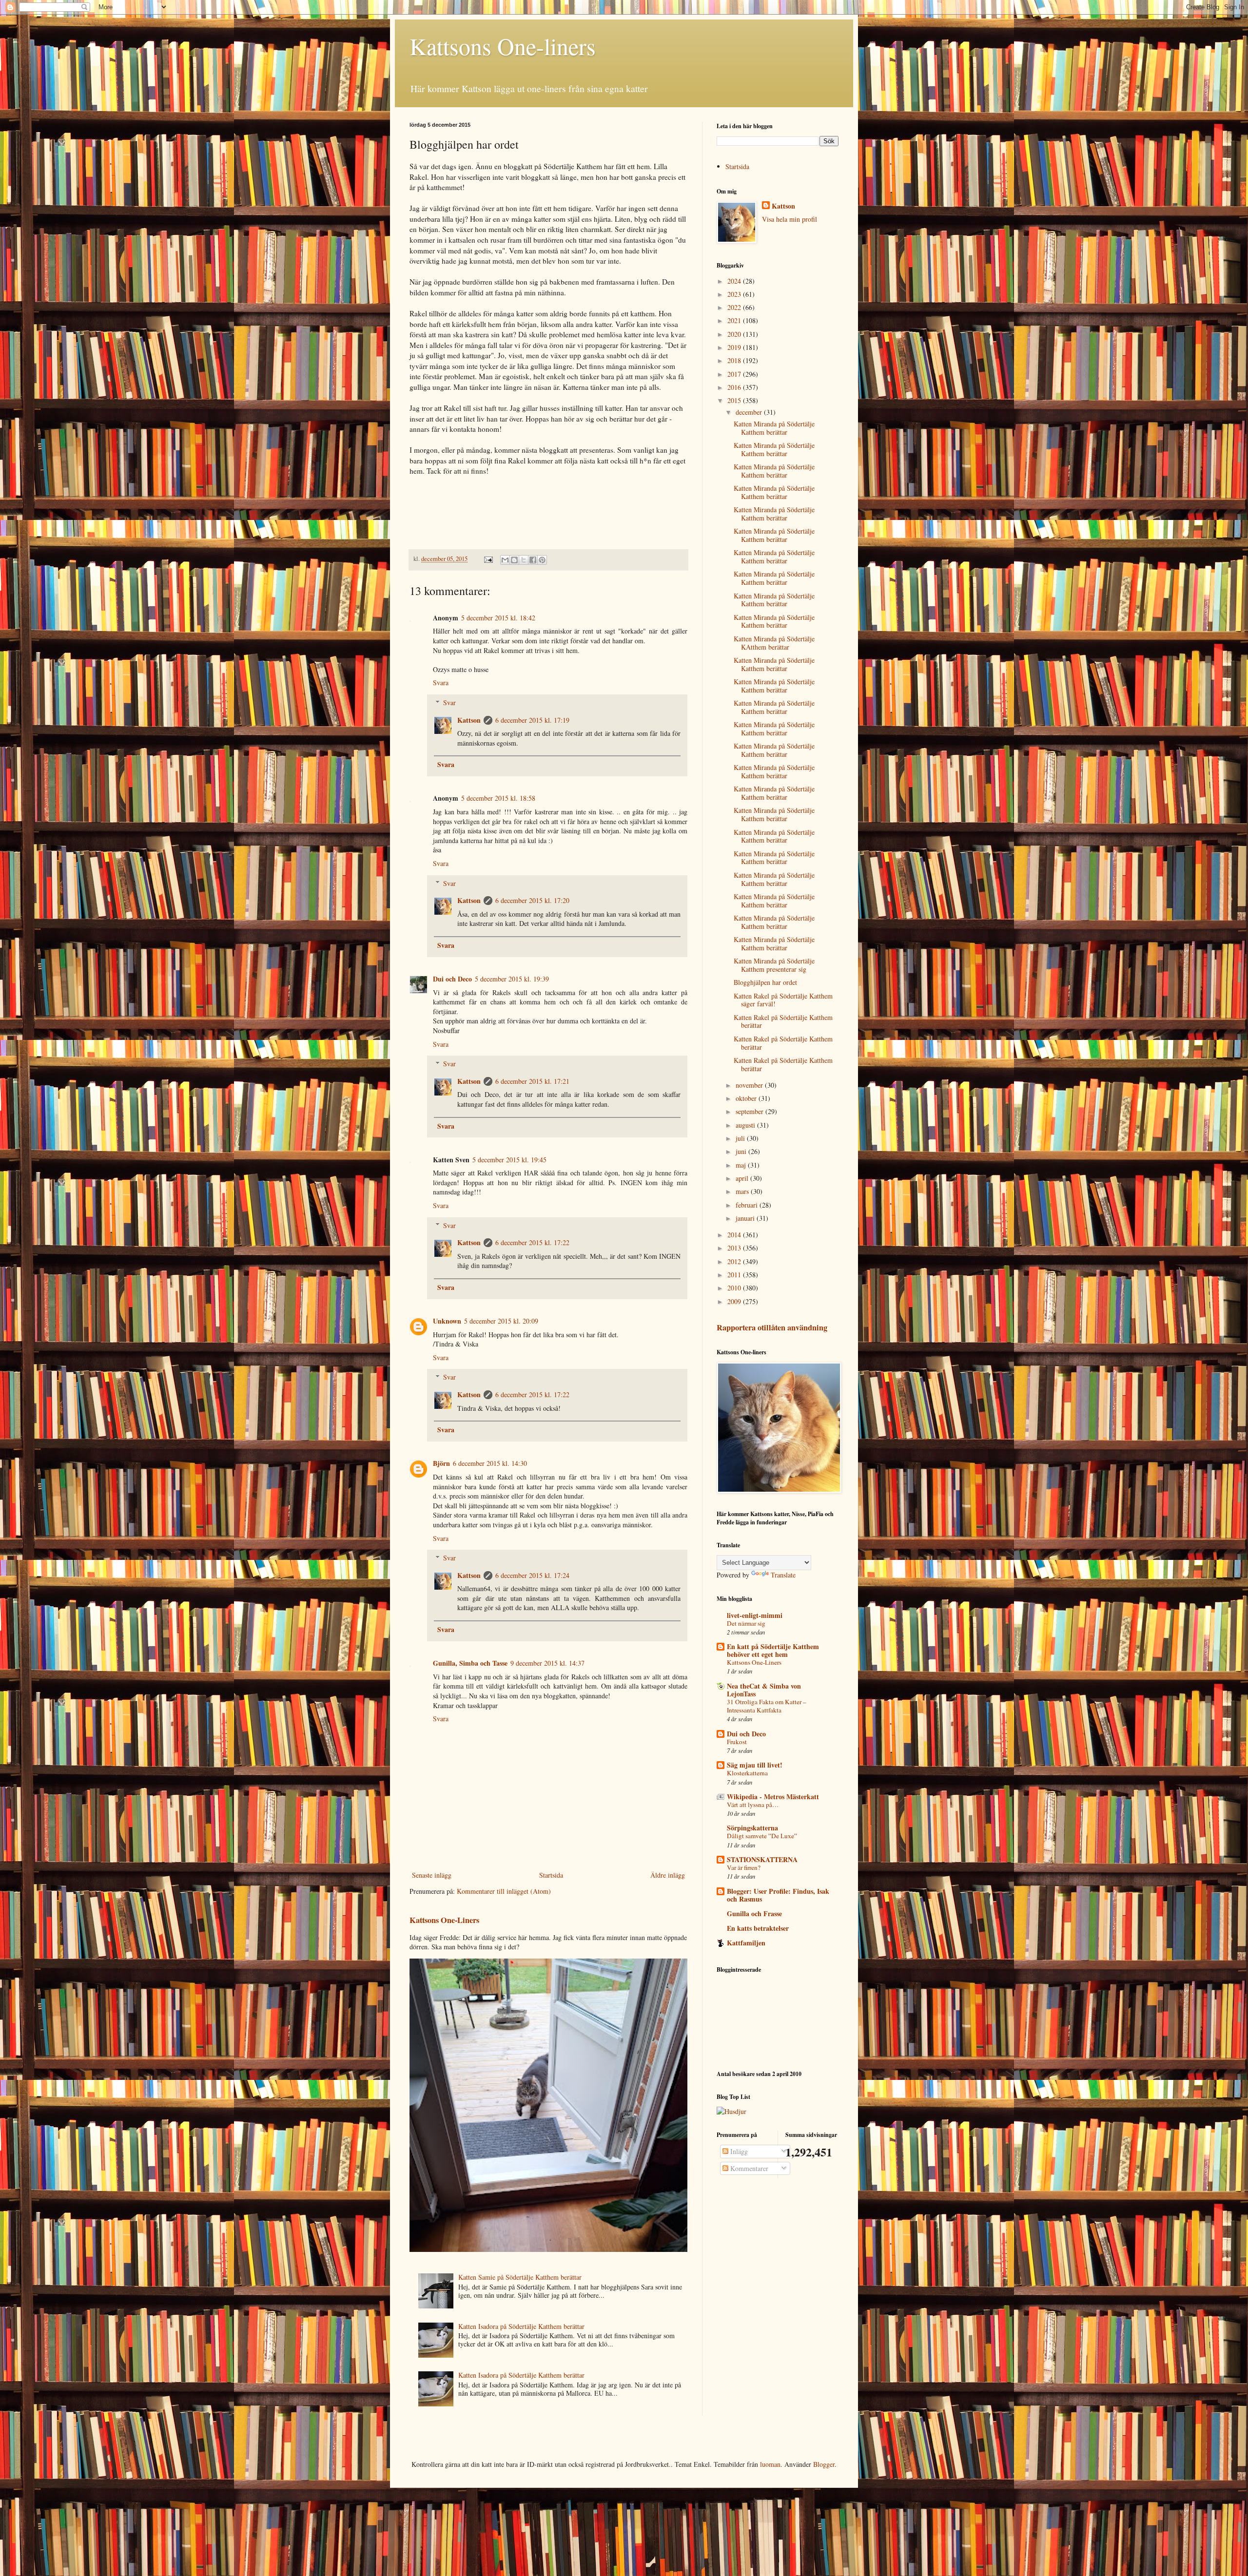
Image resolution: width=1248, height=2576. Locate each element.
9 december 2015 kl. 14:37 (547, 1663)
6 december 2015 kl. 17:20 (532, 900)
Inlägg (738, 2151)
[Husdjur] (731, 2111)
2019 (735, 347)
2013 (735, 1248)
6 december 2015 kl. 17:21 (532, 1081)
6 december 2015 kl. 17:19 (532, 720)
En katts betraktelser (758, 1928)
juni (742, 1151)
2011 (735, 1275)
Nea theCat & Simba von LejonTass (764, 1690)
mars (743, 1191)
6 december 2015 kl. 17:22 (532, 1242)
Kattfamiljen (746, 1943)
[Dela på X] (524, 560)
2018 (735, 360)
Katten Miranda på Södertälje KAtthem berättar (774, 643)
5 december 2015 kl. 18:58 (498, 798)
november (750, 1085)
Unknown (447, 1321)
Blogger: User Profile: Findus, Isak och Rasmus (778, 1895)
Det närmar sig (746, 1623)
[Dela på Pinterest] (542, 560)
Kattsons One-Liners (444, 1920)
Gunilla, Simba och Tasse (470, 1663)
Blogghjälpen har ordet (765, 982)
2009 (735, 1301)
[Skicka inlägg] (488, 559)
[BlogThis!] (514, 560)
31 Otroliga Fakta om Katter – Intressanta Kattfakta (767, 1706)
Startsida (551, 1875)
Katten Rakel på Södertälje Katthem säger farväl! (783, 1000)
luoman (770, 2464)
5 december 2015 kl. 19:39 (512, 979)
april (743, 1178)
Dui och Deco (452, 979)
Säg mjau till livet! (755, 1765)
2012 (735, 1261)
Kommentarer (748, 2168)
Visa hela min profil (790, 219)
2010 (735, 1288)
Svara (441, 682)
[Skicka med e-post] (505, 560)
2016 (735, 387)
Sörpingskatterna (752, 1828)
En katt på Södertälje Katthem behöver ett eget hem (773, 1650)
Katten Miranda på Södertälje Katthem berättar (774, 428)
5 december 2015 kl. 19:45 (509, 1160)
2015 (735, 400)
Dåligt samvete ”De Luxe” (762, 1836)
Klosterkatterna (747, 1773)
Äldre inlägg (668, 1875)
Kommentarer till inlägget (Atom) (504, 1891)
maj (742, 1165)
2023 (735, 294)
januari (746, 1218)
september (751, 1111)
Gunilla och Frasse (754, 1913)
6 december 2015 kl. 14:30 (490, 1463)
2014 (735, 1235)
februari (748, 1205)
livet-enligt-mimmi (755, 1615)
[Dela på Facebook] (533, 560)
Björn (441, 1463)
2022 (735, 307)
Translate (783, 1575)
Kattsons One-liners (503, 46)
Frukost (737, 1742)
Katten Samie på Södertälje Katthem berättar (520, 2277)
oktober (747, 1098)
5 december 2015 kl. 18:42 (498, 618)
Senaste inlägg (432, 1875)
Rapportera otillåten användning (772, 1327)
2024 (735, 281)
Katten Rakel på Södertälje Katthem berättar (783, 1021)
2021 (735, 320)
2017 (735, 374)
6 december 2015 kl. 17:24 (532, 1575)
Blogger (824, 2464)
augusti (746, 1125)
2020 (735, 334)
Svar (449, 702)
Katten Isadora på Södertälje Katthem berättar (521, 2326)
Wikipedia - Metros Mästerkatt (773, 1797)
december (750, 412)
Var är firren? (744, 1867)
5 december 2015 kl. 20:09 (501, 1321)
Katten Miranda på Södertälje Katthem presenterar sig (774, 965)
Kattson (469, 720)
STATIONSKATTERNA (762, 1859)
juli (741, 1138)
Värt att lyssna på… (753, 1805)
